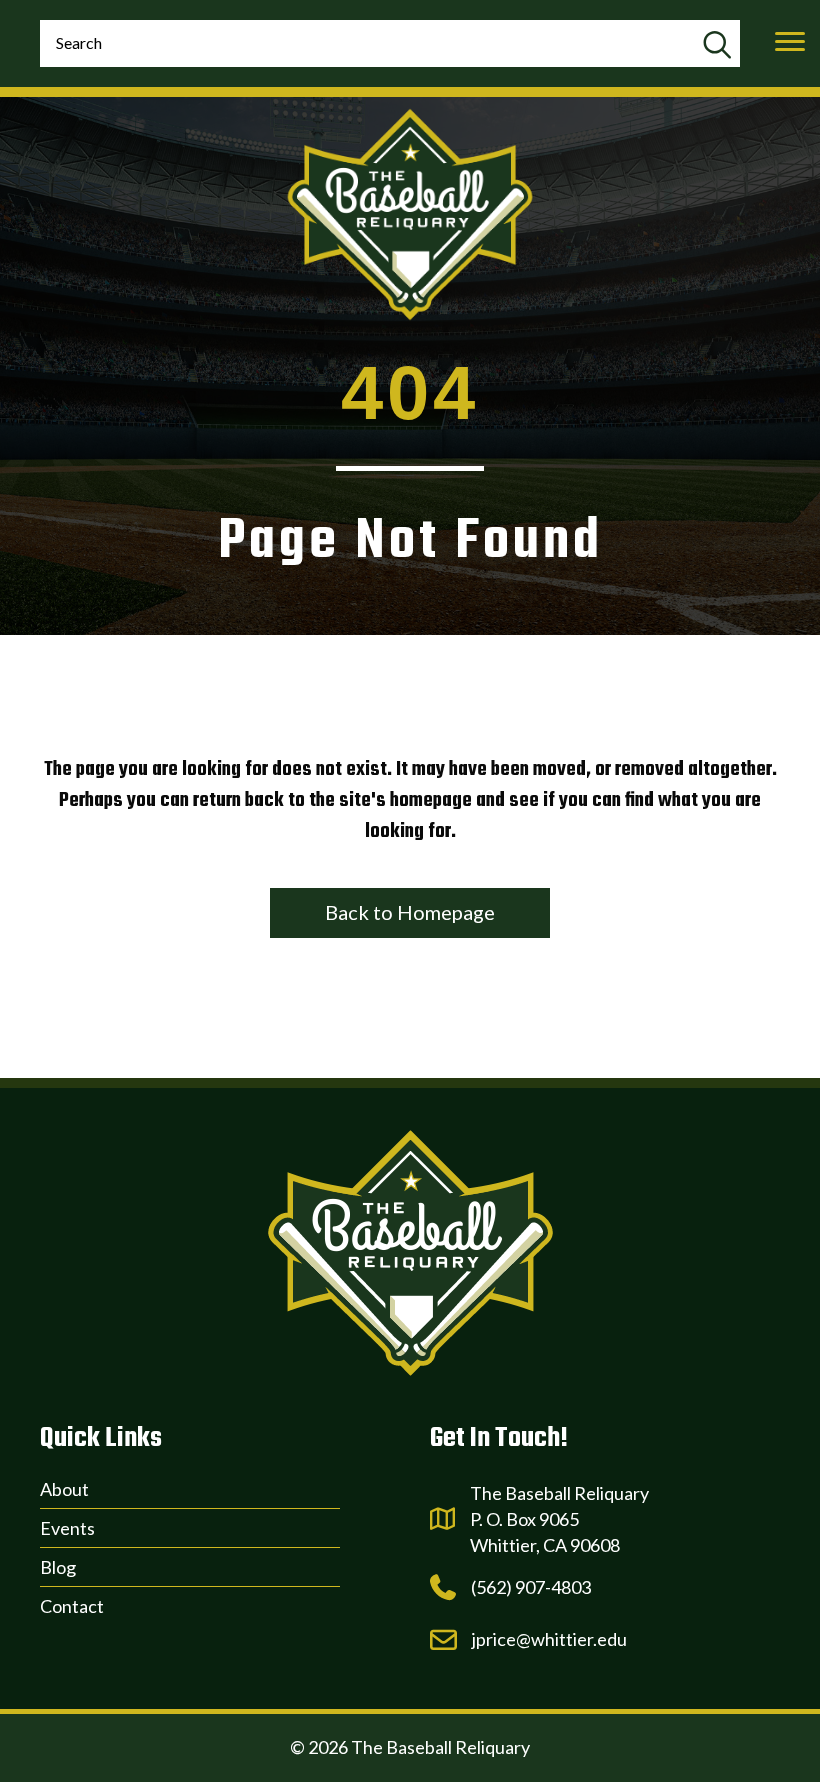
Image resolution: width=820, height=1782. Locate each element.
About (64, 1489)
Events (67, 1528)
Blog (58, 1567)
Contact (72, 1606)
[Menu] (790, 42)
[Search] (716, 46)
